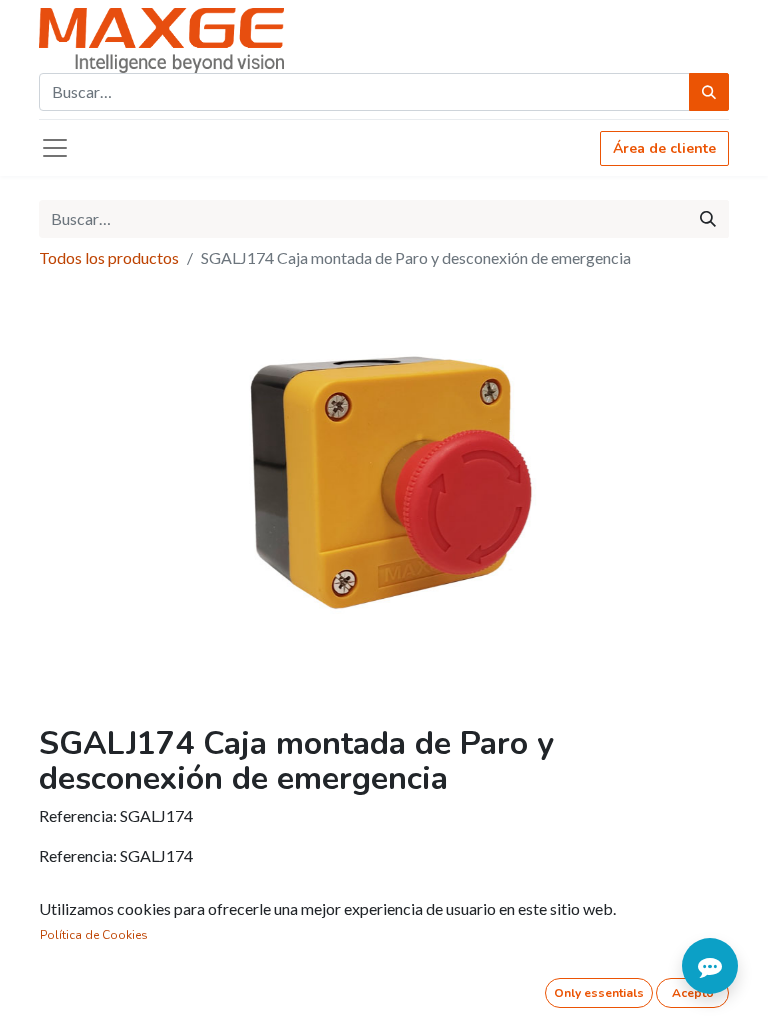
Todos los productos (109, 257)
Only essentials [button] (599, 993)
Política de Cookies (94, 935)
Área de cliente (664, 148)
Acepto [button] (693, 993)
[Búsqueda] (709, 92)
